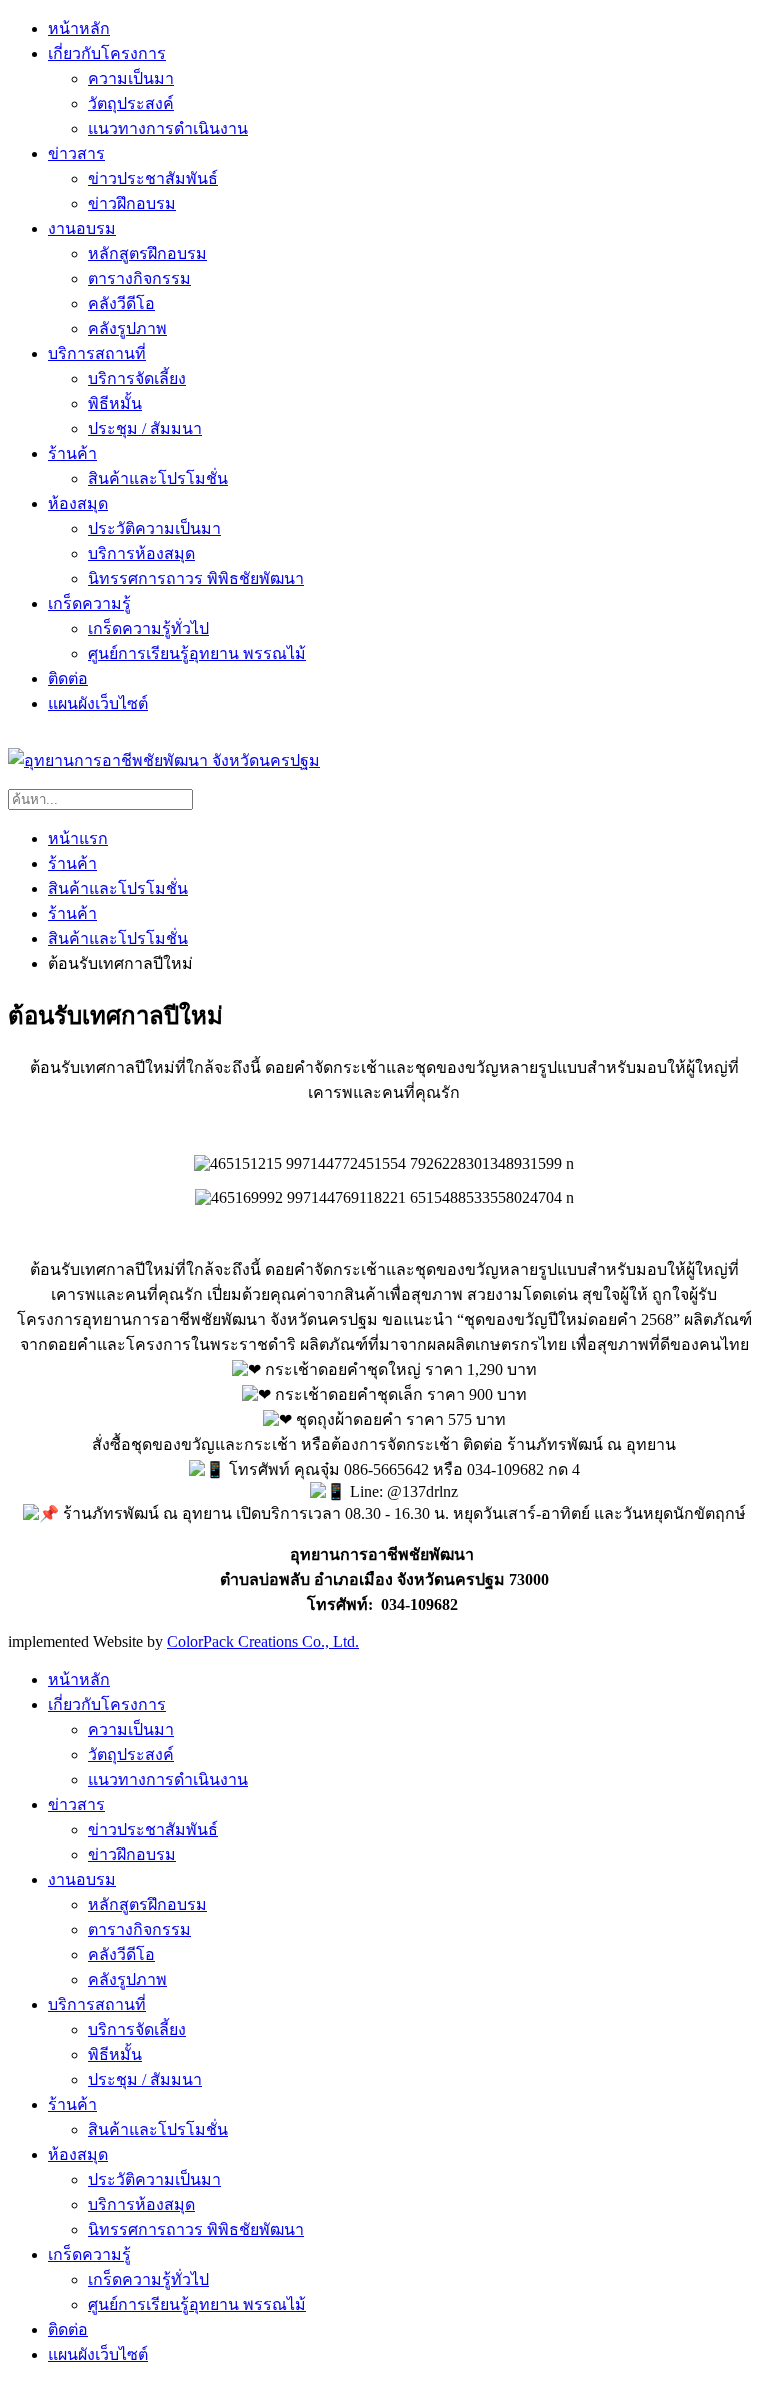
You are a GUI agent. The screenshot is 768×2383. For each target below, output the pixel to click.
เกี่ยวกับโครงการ (107, 53)
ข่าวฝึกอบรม (132, 203)
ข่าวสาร (76, 153)
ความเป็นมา (131, 78)
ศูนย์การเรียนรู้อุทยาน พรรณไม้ (197, 653)
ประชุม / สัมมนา (145, 428)
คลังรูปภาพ (127, 328)
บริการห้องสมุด (141, 553)
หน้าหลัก (79, 28)
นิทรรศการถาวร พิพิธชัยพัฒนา (196, 578)
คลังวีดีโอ (121, 303)
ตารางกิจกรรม (139, 278)
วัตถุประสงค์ (131, 103)
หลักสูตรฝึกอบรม (147, 253)
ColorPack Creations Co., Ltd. (263, 1641)
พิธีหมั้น (115, 403)
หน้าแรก (78, 838)
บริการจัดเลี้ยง (137, 378)
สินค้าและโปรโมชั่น (158, 478)
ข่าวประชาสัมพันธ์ (153, 178)
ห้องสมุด (78, 503)
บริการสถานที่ (97, 353)
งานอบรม (82, 228)
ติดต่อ (68, 678)
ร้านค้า (72, 453)
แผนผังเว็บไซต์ (98, 703)
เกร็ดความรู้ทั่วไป (148, 628)
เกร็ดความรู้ (89, 603)
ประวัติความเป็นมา (154, 528)
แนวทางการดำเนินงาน (168, 128)
